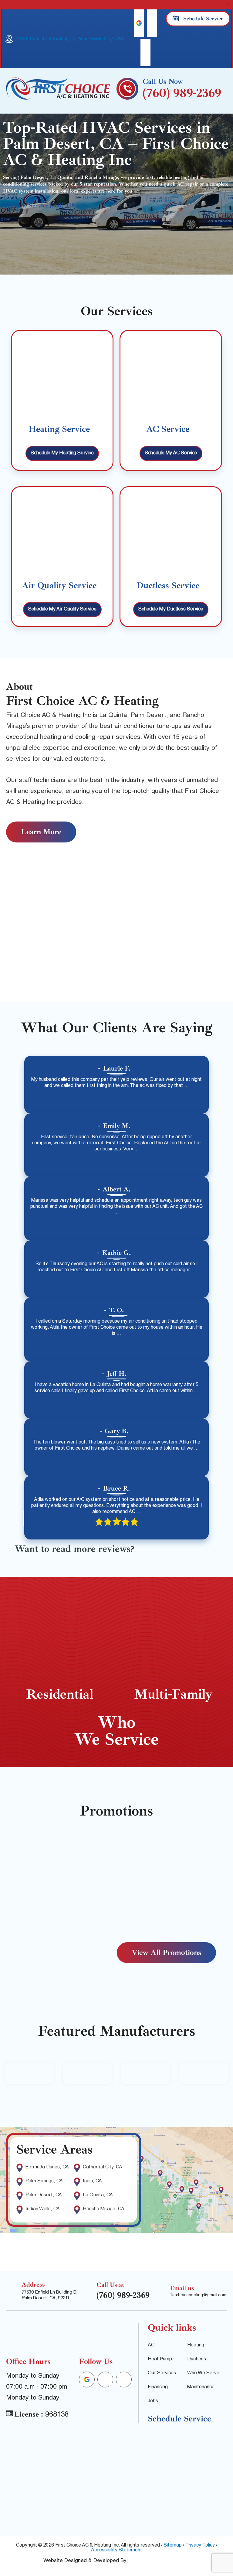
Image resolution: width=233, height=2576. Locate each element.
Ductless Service (168, 585)
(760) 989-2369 (182, 93)
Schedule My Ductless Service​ (171, 610)
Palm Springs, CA (44, 2181)
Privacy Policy (200, 2546)
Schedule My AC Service (171, 453)
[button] (228, 5)
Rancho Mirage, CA (104, 2209)
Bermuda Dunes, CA (47, 2168)
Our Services (162, 2373)
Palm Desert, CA (44, 2195)
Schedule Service (26, 206)
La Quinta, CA (98, 2195)
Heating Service (59, 429)
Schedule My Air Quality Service (62, 610)
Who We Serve (203, 2373)
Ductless (197, 2359)
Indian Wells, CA (43, 2209)
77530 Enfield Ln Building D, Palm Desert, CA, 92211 (70, 39)
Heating (196, 2345)
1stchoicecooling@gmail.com (198, 2295)
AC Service (168, 429)
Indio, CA (92, 2181)
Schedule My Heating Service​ (62, 453)
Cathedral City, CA (103, 2168)
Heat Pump (160, 2359)
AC (151, 2345)
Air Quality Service (59, 585)
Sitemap (173, 2546)
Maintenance (201, 2387)
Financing (158, 2387)
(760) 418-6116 (69, 206)
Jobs (153, 2401)
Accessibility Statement (116, 2550)
